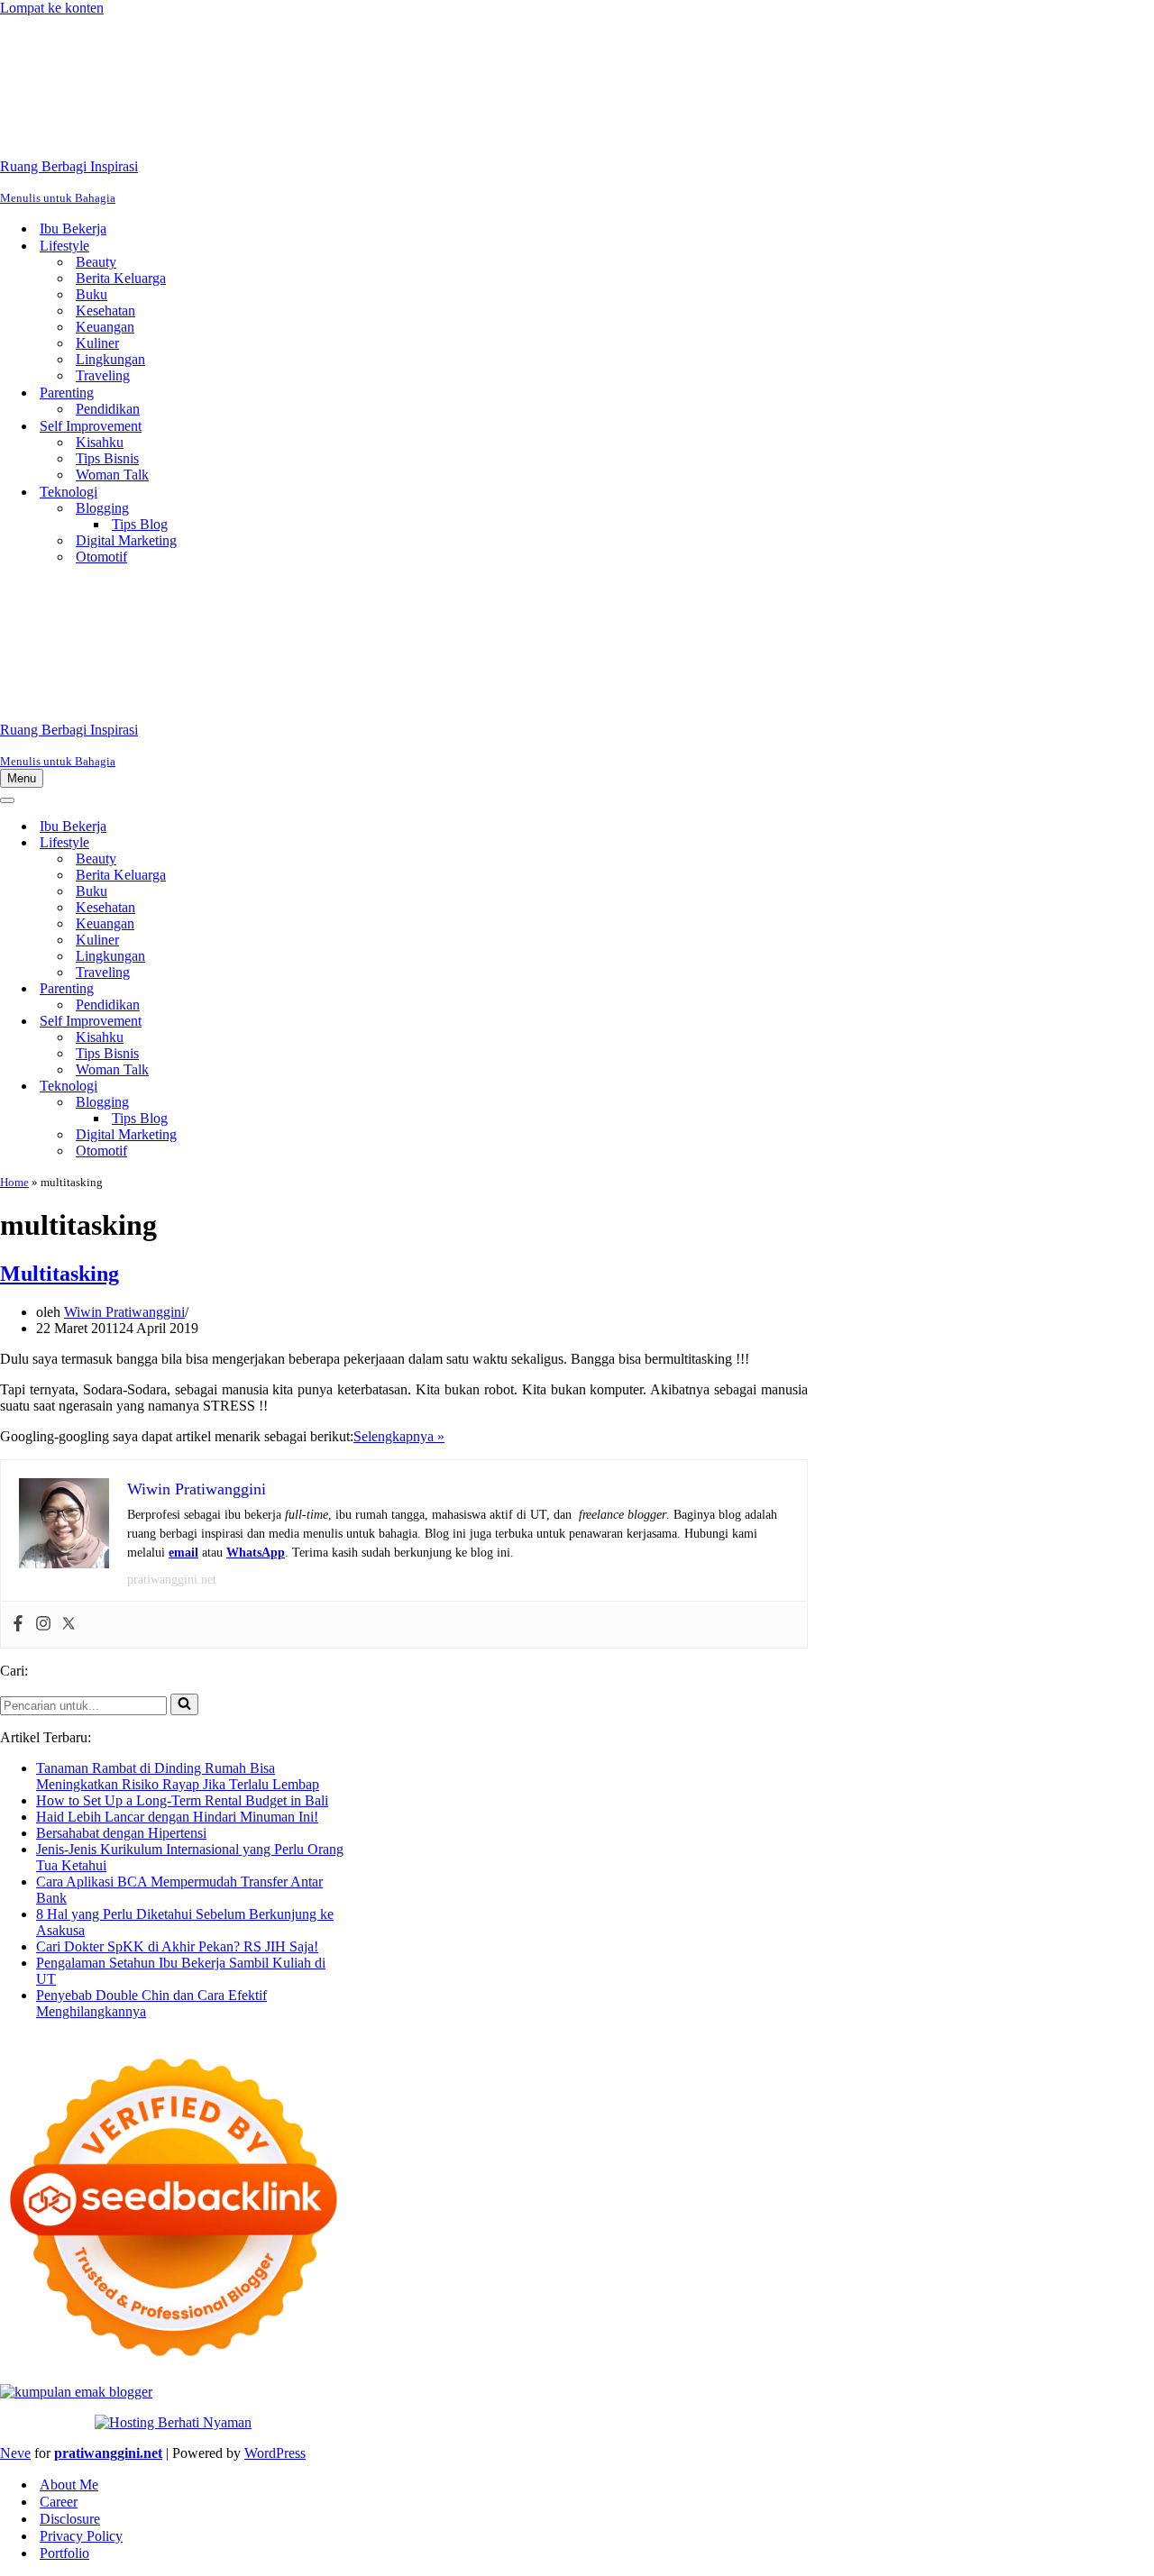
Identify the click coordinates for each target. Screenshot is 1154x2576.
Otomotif (101, 557)
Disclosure (70, 2519)
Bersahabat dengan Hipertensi (121, 1833)
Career (59, 2502)
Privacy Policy (81, 2536)
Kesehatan (105, 311)
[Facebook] (18, 1625)
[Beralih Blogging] (316, 1103)
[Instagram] (43, 1625)
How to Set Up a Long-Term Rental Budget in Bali (182, 1800)
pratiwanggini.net (172, 1580)
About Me (69, 2485)
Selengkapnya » (399, 1436)
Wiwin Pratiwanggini (124, 1312)
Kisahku (100, 442)
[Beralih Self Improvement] (316, 1022)
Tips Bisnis (107, 458)
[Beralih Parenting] (316, 989)
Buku (92, 294)
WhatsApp (256, 1553)
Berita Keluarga (121, 278)
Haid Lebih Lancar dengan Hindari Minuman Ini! (177, 1817)
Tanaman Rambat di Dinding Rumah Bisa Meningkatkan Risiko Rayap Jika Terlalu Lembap (178, 1776)
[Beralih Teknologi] (316, 1087)
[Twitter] (69, 1625)
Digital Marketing (126, 540)
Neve (15, 2453)
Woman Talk (112, 475)
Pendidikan (108, 409)
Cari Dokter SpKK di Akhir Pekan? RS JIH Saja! (177, 1946)
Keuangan (105, 327)
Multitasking (60, 1274)
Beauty (96, 262)
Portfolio (64, 2553)
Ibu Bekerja (73, 228)
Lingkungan (110, 359)
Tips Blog (140, 524)
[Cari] (184, 1704)
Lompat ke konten (52, 8)
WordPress (275, 2453)
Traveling (103, 375)
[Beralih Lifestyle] (316, 843)
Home (14, 1182)
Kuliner (97, 343)
